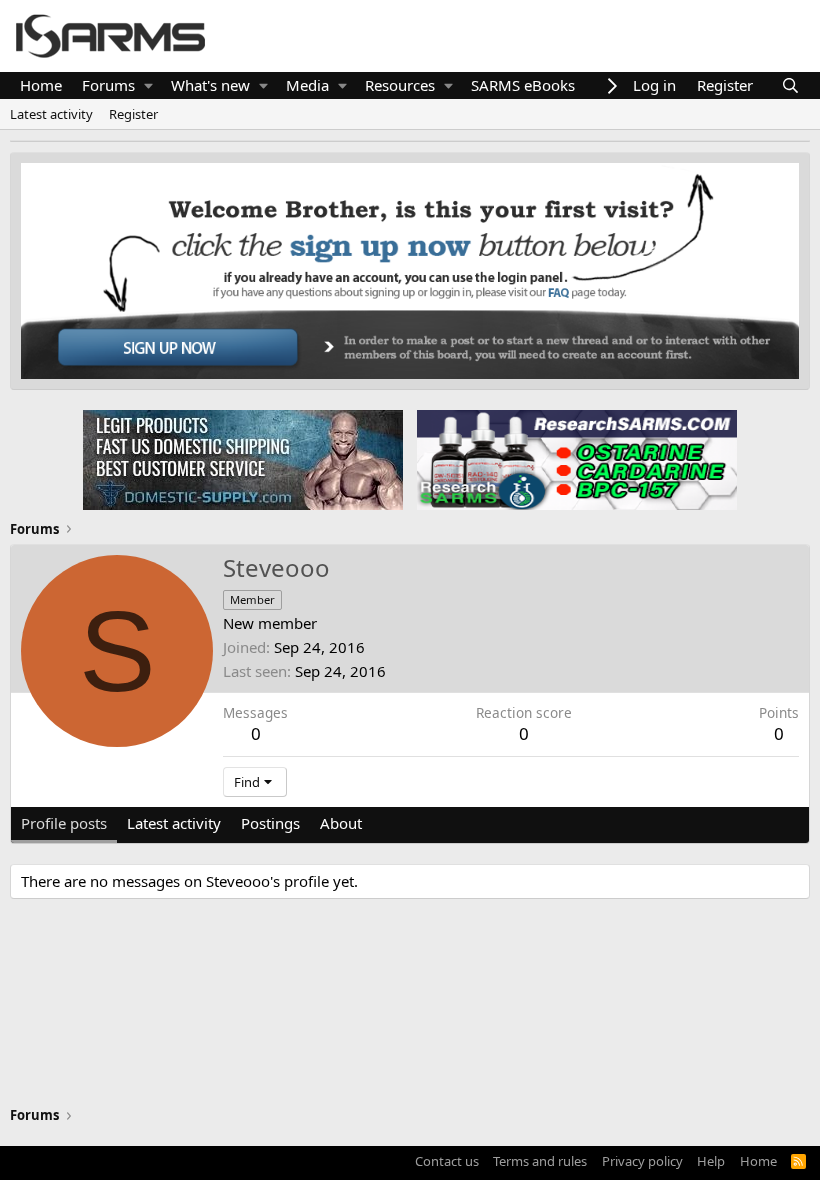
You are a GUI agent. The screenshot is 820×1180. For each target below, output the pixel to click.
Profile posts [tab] (64, 823)
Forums (108, 85)
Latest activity (51, 114)
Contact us (447, 1161)
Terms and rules (540, 1161)
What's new (210, 85)
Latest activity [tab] (174, 823)
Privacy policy (642, 1161)
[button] (148, 85)
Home (41, 85)
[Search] (790, 85)
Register (133, 114)
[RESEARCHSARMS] (575, 459)
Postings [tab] (270, 823)
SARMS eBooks (523, 85)
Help (711, 1161)
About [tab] (341, 823)
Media (307, 85)
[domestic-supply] (243, 459)
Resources (400, 85)
